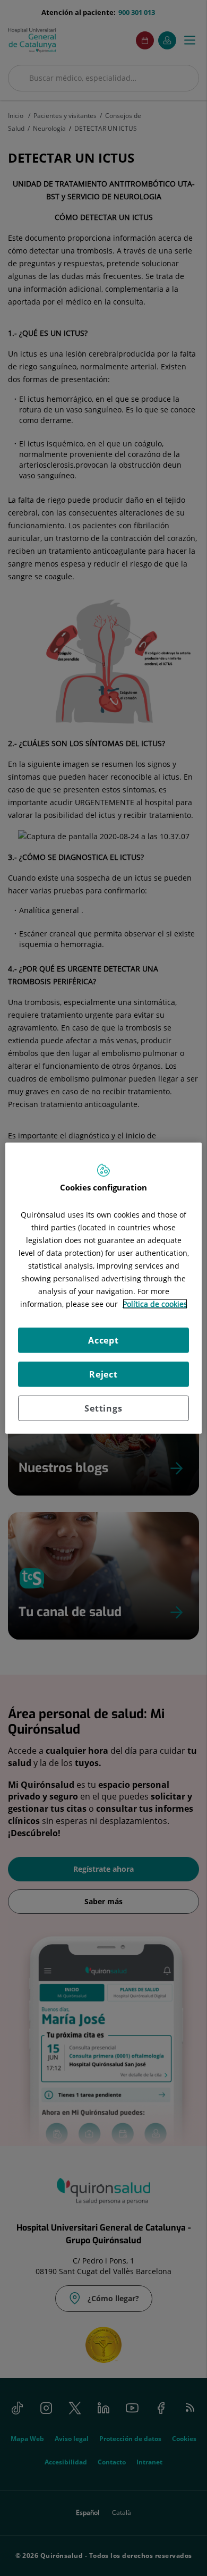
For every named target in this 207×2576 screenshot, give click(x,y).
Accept (103, 1340)
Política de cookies (155, 1304)
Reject (103, 1374)
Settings (103, 1408)
